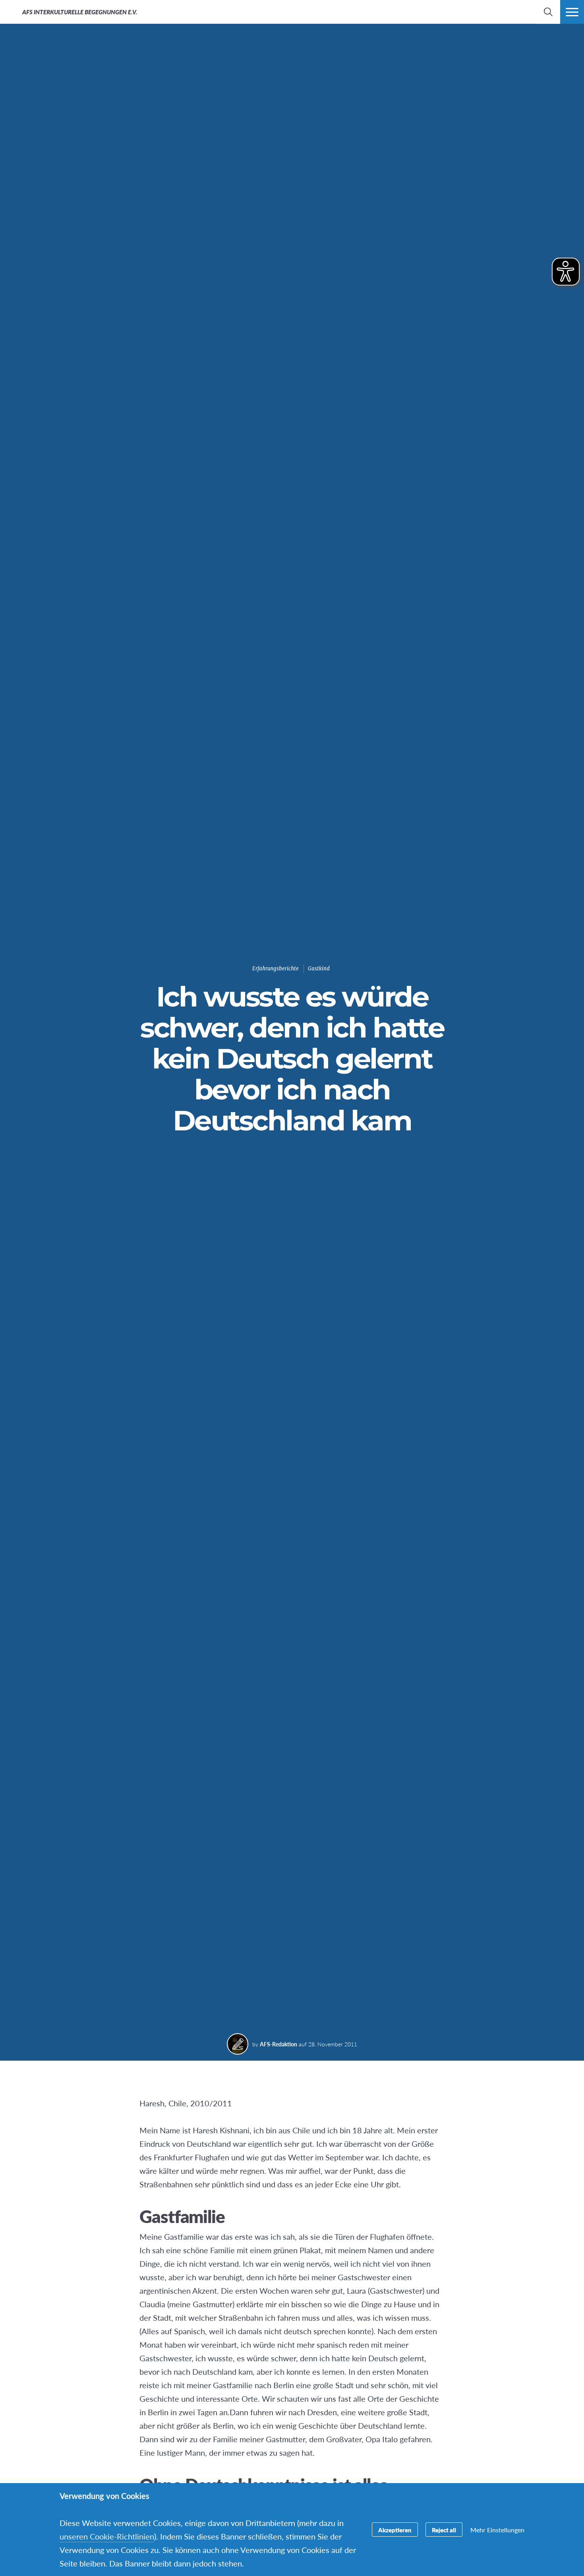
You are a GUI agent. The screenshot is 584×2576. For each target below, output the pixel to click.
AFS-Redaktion (278, 2044)
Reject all (444, 2530)
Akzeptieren (395, 2530)
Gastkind (319, 969)
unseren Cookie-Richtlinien (107, 2536)
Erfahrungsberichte (276, 969)
